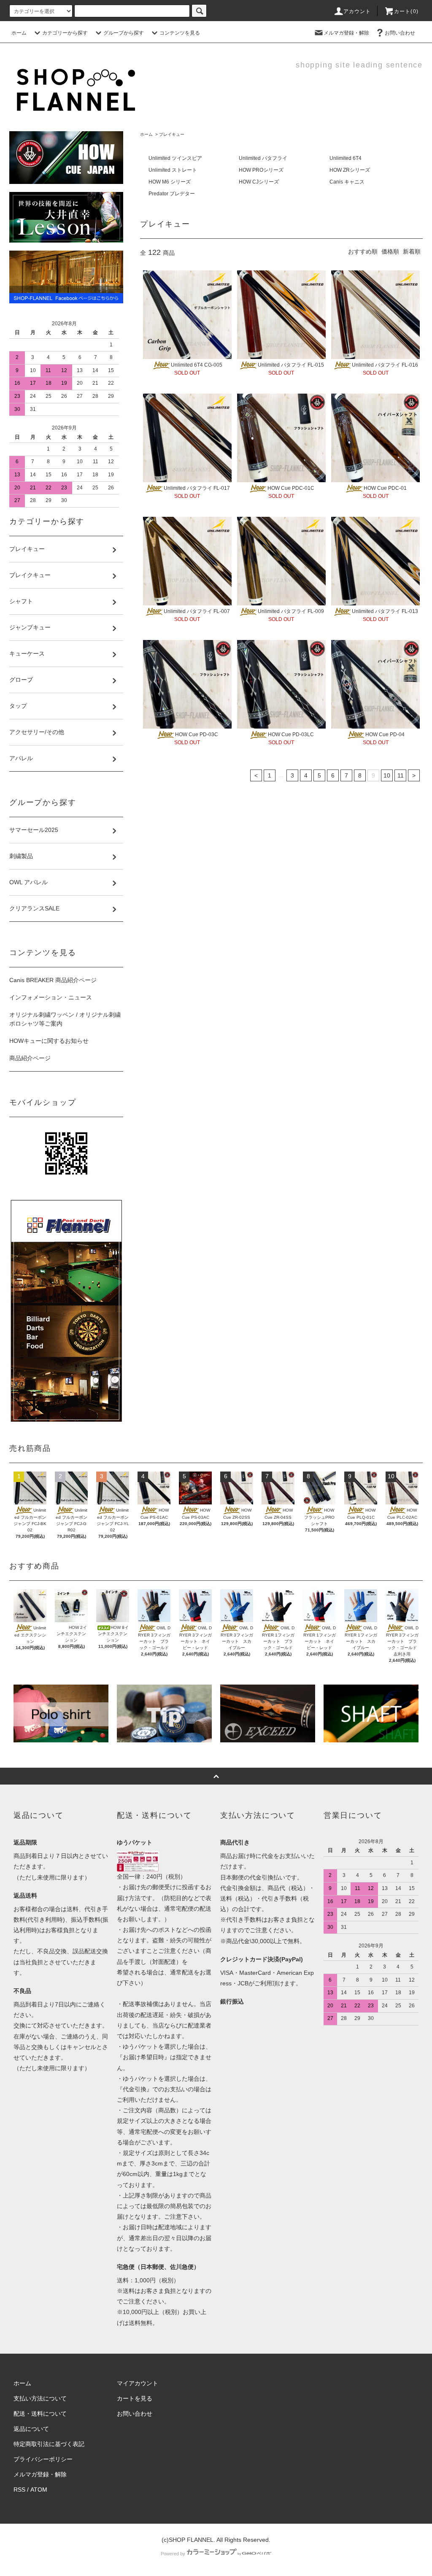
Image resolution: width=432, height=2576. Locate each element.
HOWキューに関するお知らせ (49, 1041)
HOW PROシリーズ (261, 170)
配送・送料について (40, 2414)
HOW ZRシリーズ (350, 170)
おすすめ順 (363, 251)
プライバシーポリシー (43, 2459)
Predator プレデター (172, 194)
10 (387, 775)
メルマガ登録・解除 (346, 33)
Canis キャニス (347, 182)
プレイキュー (172, 134)
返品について (31, 2429)
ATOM (39, 2490)
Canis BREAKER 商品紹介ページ (53, 980)
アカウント (357, 11)
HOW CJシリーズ (259, 182)
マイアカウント (138, 2383)
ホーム (19, 33)
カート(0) (406, 11)
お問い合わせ (400, 33)
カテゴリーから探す (65, 33)
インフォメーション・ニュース (51, 997)
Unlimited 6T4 (346, 158)
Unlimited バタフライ (263, 158)
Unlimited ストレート (173, 170)
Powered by (173, 2554)
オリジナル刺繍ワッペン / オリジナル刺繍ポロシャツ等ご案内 (65, 1019)
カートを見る (135, 2398)
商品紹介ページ (30, 1058)
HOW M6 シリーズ (170, 182)
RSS (19, 2490)
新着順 (412, 251)
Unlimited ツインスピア (175, 158)
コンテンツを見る (180, 33)
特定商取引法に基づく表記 (49, 2444)
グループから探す (124, 33)
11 (401, 775)
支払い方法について (40, 2398)
